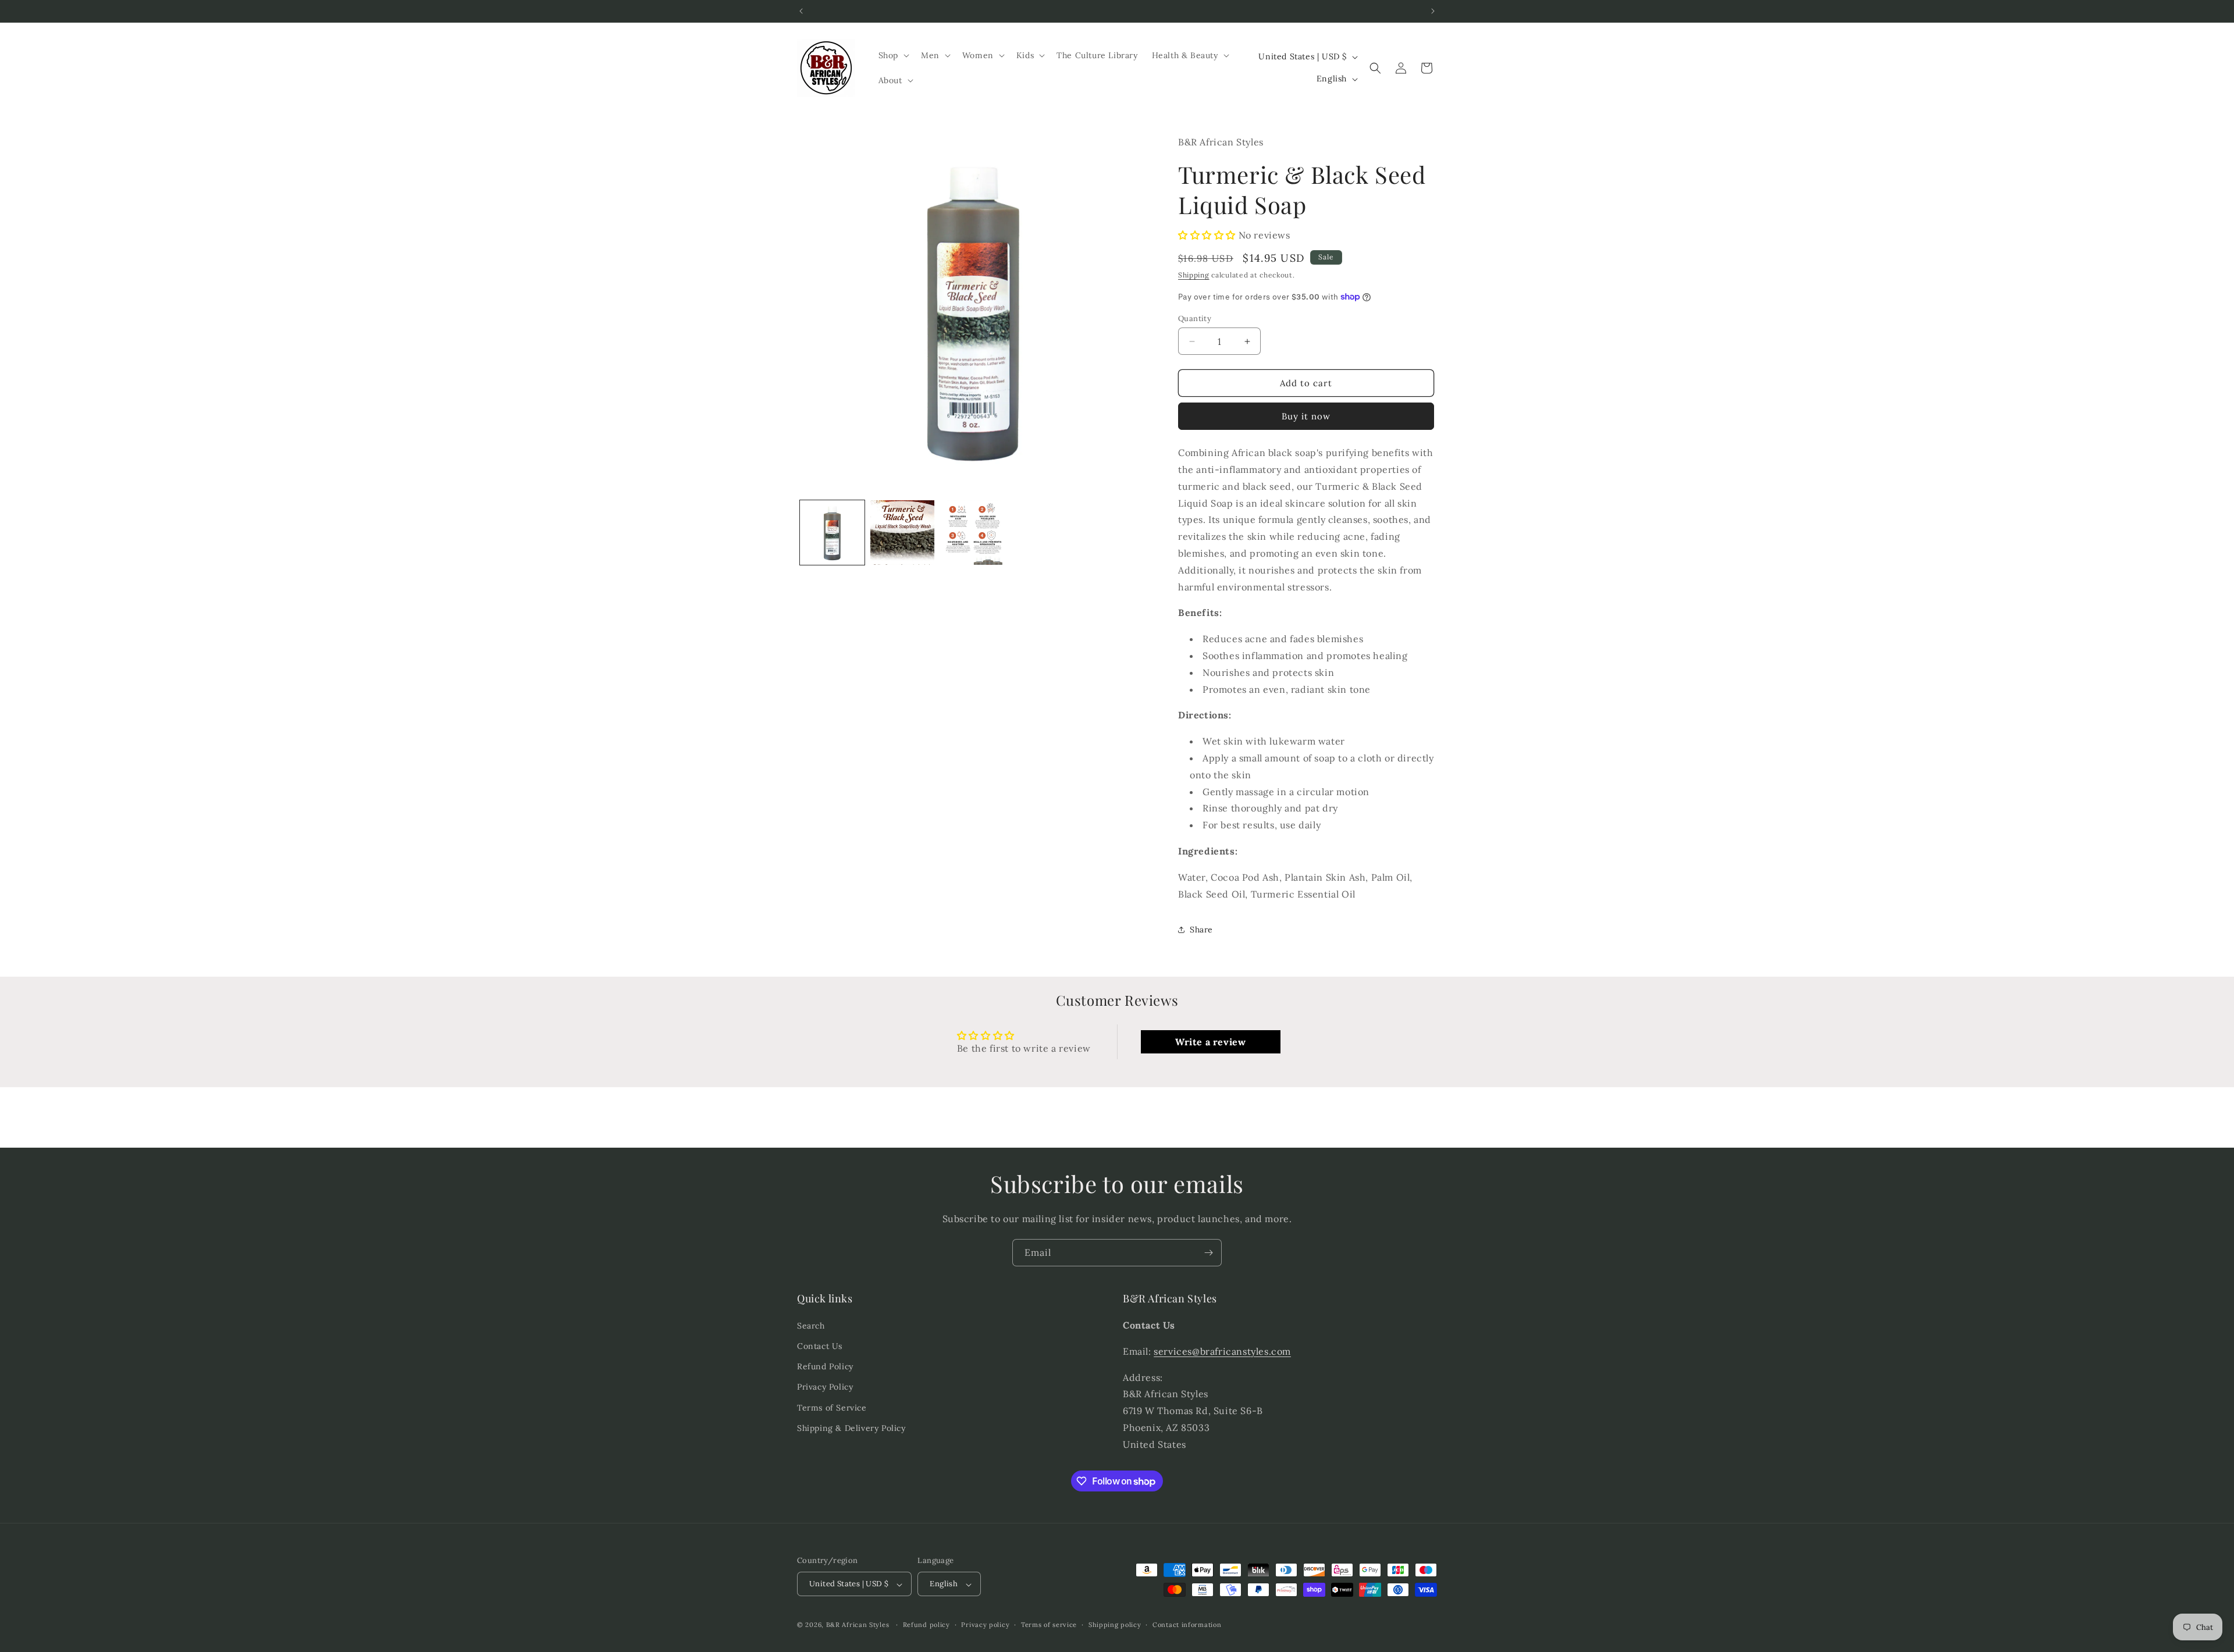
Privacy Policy (825, 1387)
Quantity (1195, 318)
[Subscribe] (1208, 1253)
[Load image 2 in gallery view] (903, 533)
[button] (893, 55)
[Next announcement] (1433, 11)
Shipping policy (1115, 1625)
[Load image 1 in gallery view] (832, 533)
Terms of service (1049, 1625)
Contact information (1187, 1625)
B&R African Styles (858, 1625)
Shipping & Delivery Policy (851, 1428)
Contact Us (820, 1347)
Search (811, 1326)
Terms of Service (832, 1408)
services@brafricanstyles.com (1222, 1351)
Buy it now (1306, 416)
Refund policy (926, 1625)
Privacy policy (985, 1625)
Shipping (1194, 275)
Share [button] (1201, 930)
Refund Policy (825, 1367)
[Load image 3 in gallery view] (973, 533)
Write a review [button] (1210, 1042)
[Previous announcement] (801, 11)
